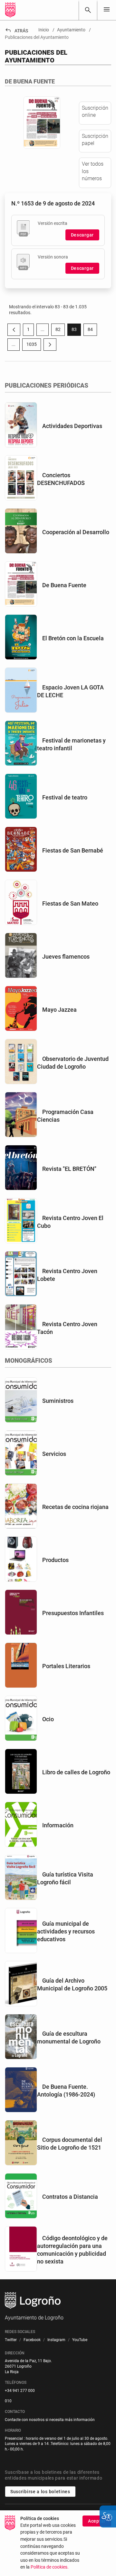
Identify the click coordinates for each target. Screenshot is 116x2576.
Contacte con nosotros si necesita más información (50, 2420)
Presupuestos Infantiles (73, 1613)
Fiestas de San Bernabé (73, 850)
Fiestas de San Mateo (70, 903)
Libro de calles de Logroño (76, 1772)
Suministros (58, 1401)
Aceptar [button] (97, 2521)
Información (58, 1825)
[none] (107, 10)
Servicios (54, 1454)
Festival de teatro (65, 797)
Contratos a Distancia (70, 2197)
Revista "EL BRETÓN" (69, 1169)
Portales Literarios (66, 1666)
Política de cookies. (50, 2567)
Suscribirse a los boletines (40, 2492)
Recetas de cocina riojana (75, 1507)
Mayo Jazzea (59, 1010)
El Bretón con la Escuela (73, 638)
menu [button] (107, 9)
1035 (34, 346)
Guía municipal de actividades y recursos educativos (66, 1931)
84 (92, 331)
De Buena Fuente (64, 585)
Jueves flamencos (66, 957)
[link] (88, 10)
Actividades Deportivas (72, 426)
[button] (43, 330)
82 (60, 331)
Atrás (16, 31)
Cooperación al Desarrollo (76, 532)
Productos (55, 1560)
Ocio (48, 1719)
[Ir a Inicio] (10, 10)
